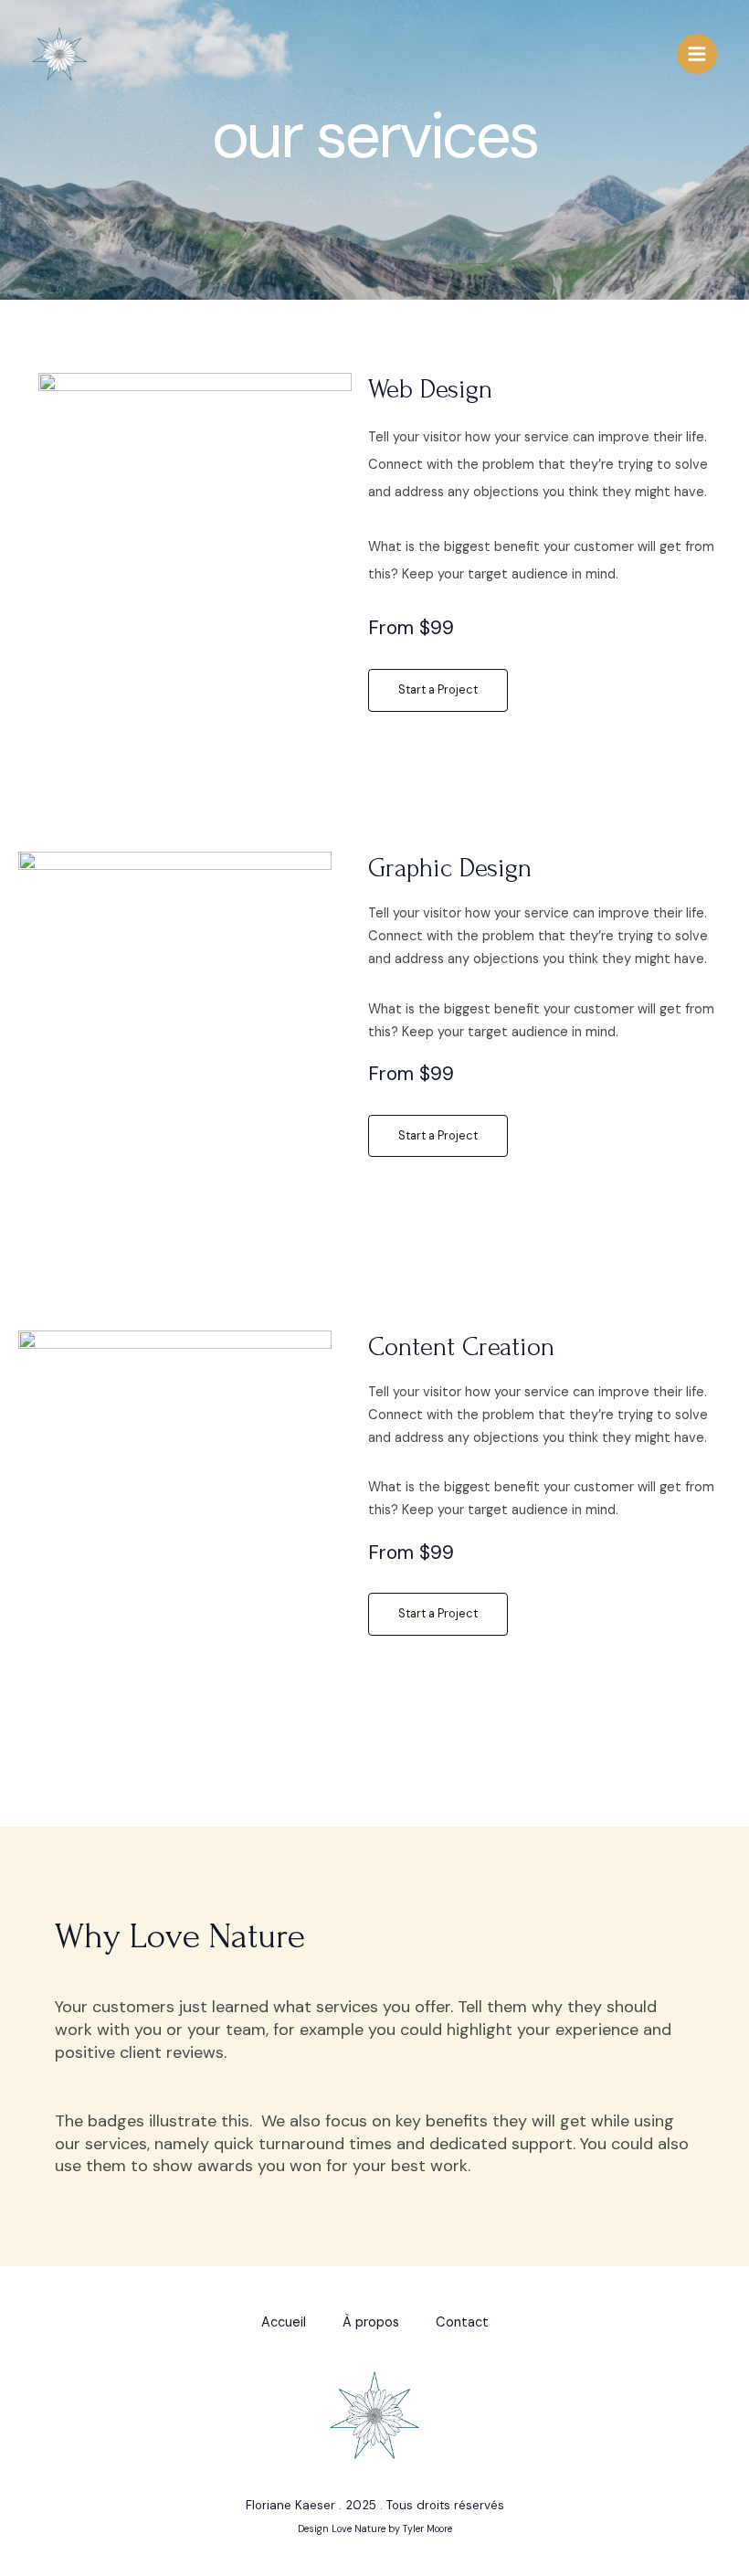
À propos (371, 2322)
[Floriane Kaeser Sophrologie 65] (59, 54)
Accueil (284, 2322)
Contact (462, 2322)
